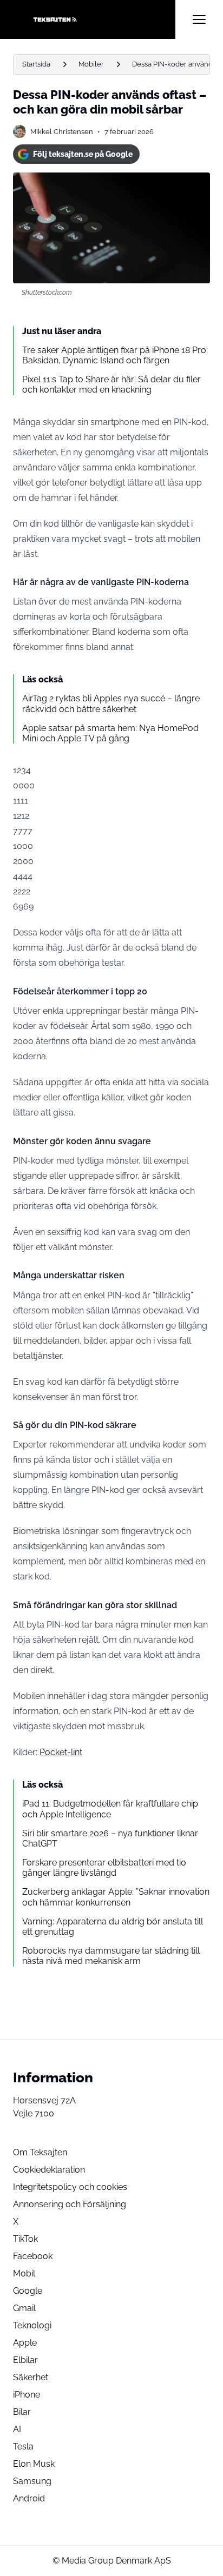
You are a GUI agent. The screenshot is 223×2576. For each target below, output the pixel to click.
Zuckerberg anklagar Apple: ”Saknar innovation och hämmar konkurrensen (116, 1897)
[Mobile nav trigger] (199, 19)
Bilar (22, 2412)
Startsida (36, 64)
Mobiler (91, 64)
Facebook (33, 2256)
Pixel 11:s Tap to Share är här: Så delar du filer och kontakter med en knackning (111, 384)
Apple (25, 2343)
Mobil (24, 2273)
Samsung (32, 2481)
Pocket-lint (61, 1752)
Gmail (24, 2308)
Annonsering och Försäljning (70, 2204)
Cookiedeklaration (49, 2170)
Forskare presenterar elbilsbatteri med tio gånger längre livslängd (104, 1868)
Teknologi (32, 2325)
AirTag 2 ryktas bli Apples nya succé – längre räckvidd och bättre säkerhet (111, 703)
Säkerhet (31, 2377)
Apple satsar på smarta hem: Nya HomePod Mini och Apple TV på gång (110, 733)
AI (17, 2429)
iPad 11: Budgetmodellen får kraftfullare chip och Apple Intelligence (110, 1809)
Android (29, 2498)
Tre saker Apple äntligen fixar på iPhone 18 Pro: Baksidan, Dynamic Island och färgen (115, 355)
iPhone (27, 2395)
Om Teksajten (40, 2152)
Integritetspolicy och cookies (70, 2187)
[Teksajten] (94, 19)
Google (28, 2291)
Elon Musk (34, 2464)
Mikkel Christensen (62, 132)
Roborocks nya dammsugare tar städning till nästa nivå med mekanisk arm (111, 1956)
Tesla (23, 2446)
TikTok (25, 2239)
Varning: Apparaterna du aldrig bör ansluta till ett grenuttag (113, 1927)
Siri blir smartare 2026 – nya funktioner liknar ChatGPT (110, 1838)
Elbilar (25, 2360)
